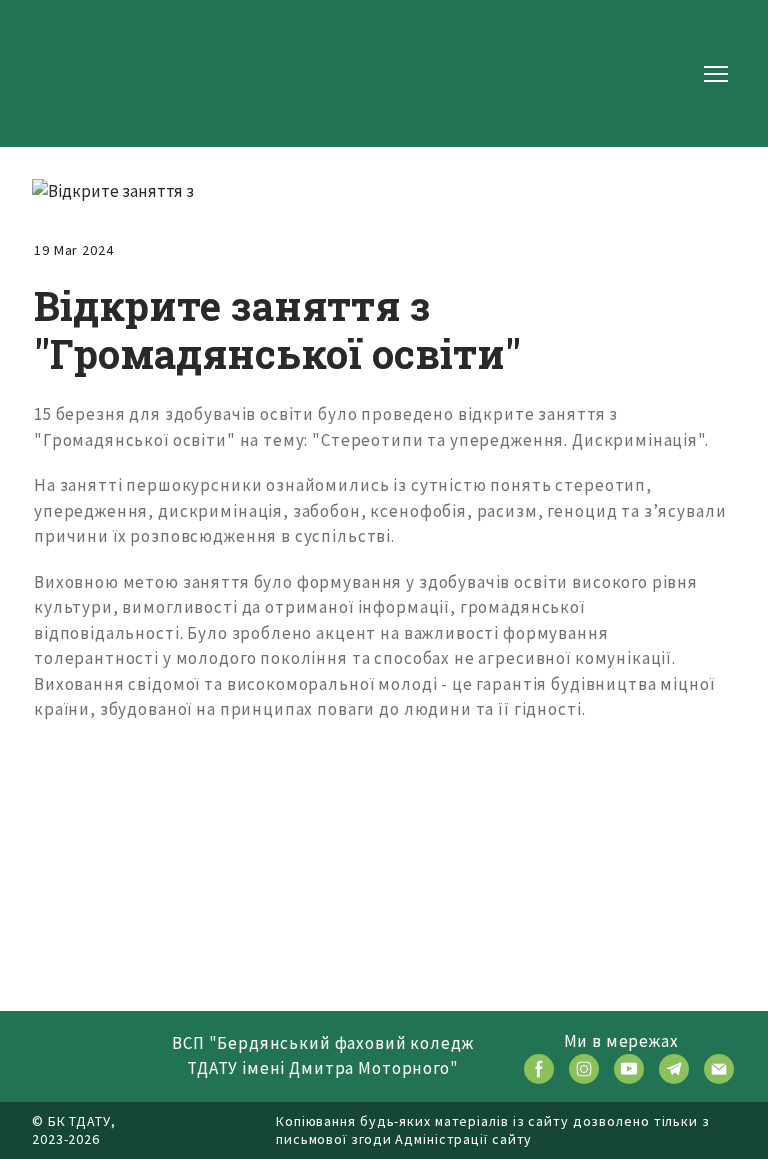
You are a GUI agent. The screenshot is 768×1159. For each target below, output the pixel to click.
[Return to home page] (95, 73)
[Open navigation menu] (716, 74)
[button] (539, 1069)
